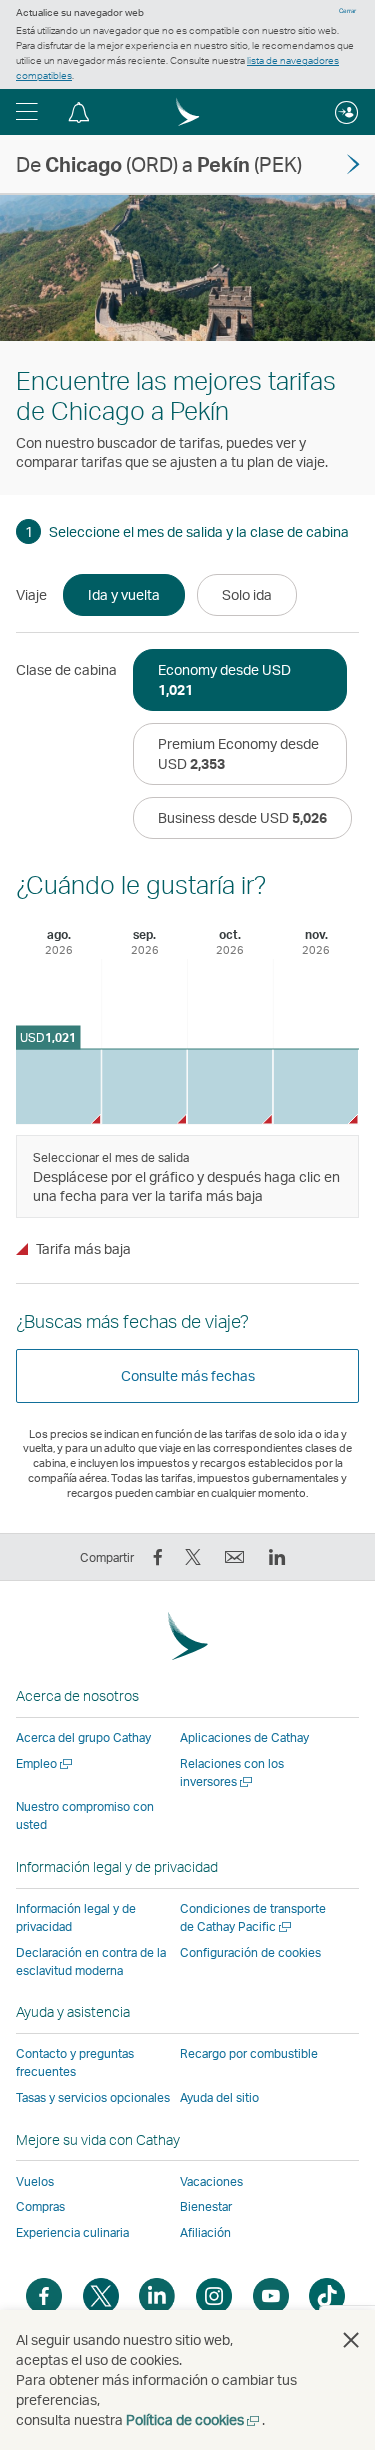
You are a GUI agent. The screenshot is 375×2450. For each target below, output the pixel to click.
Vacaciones (211, 2181)
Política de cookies (194, 2419)
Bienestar (206, 2206)
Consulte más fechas (188, 1375)
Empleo (45, 1763)
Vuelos (35, 2181)
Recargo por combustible (249, 2053)
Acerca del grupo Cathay (83, 1737)
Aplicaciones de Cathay (244, 1737)
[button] (27, 112)
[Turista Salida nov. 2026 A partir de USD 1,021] (315, 1086)
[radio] (124, 595)
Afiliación (205, 2232)
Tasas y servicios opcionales (93, 2097)
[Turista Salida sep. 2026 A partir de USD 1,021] (144, 1086)
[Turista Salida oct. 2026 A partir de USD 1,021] (230, 1086)
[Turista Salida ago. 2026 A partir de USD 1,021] (58, 1086)
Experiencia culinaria (72, 2232)
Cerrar (347, 11)
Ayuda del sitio (219, 2097)
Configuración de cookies (250, 1953)
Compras (40, 2206)
